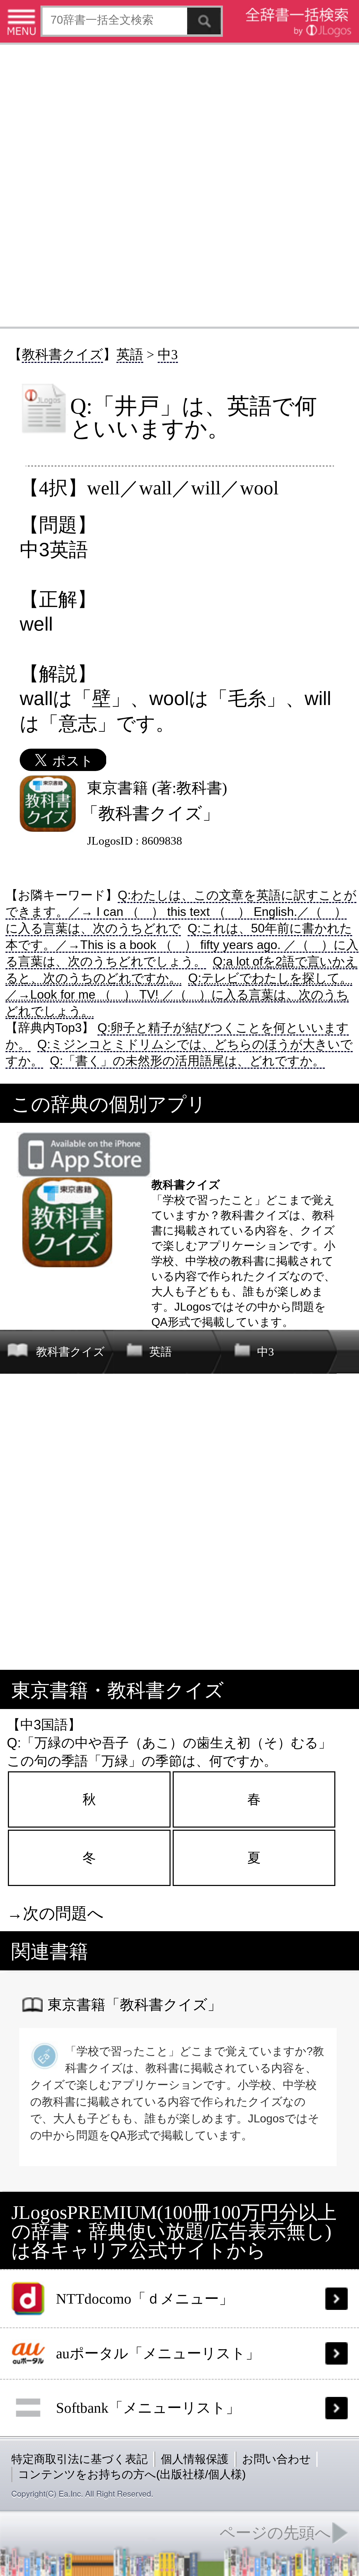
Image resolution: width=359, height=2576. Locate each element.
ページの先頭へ (275, 2533)
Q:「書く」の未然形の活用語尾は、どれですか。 (187, 1061)
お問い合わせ (276, 2459)
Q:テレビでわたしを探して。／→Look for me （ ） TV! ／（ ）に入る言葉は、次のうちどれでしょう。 (179, 994)
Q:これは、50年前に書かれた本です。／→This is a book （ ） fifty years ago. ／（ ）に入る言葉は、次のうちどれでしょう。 (182, 945)
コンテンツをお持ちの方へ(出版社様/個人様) (132, 2474)
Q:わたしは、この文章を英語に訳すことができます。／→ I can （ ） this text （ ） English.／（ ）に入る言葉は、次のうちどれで (181, 912)
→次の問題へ (55, 1913)
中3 (168, 354)
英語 (130, 354)
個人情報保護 (195, 2459)
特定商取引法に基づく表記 (80, 2459)
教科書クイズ (62, 354)
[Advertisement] (179, 185)
